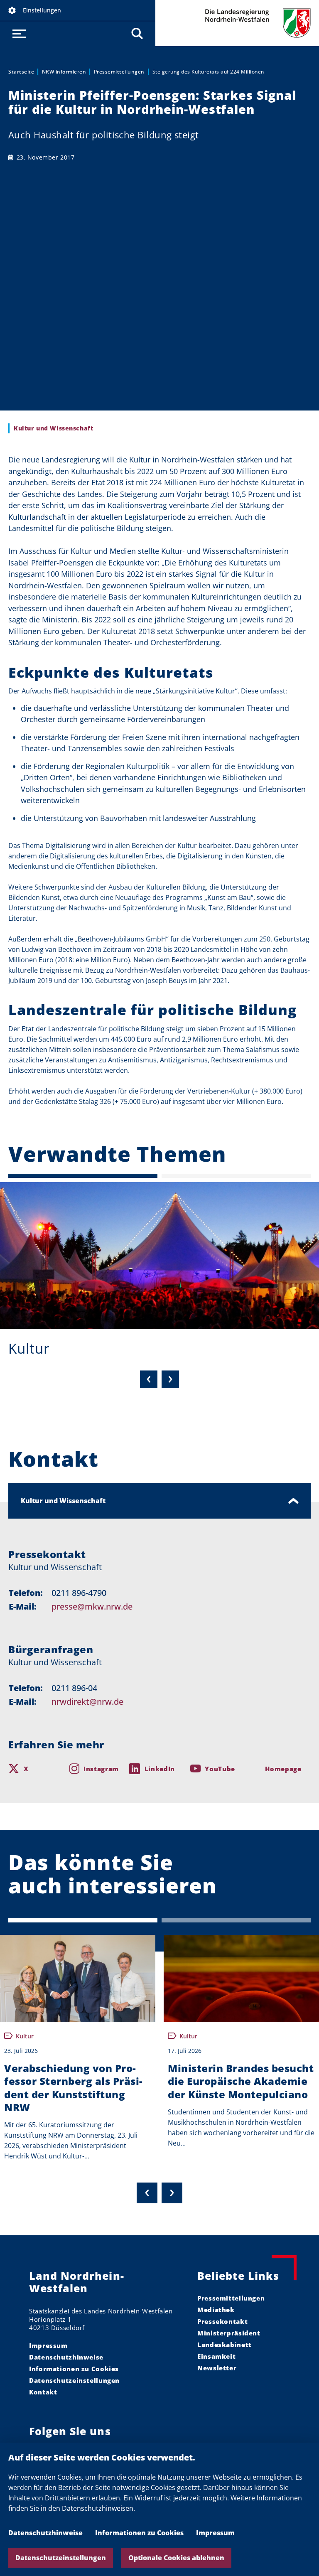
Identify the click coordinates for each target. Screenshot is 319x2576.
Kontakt (43, 2392)
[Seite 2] (236, 1176)
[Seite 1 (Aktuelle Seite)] (83, 1176)
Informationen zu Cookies (139, 2533)
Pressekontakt (222, 2321)
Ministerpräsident (229, 2333)
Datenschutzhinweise (45, 2533)
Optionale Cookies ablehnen (176, 2558)
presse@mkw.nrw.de (92, 1606)
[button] (78, 10)
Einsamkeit (216, 2356)
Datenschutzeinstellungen (61, 2558)
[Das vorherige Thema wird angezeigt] (149, 1379)
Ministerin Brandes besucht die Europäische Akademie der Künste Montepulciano (241, 2081)
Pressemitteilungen (119, 72)
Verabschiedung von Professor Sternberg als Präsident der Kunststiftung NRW (73, 2088)
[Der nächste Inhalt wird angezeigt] (172, 2193)
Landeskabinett (225, 2345)
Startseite (21, 72)
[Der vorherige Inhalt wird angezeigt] (147, 2193)
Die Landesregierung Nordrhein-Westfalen (237, 23)
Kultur (29, 1348)
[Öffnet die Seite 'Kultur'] (159, 1255)
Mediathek (216, 2310)
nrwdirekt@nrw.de (87, 1702)
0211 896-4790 (79, 1593)
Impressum (215, 2533)
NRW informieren (64, 72)
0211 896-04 (74, 1688)
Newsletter (217, 2368)
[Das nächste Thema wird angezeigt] (170, 1379)
